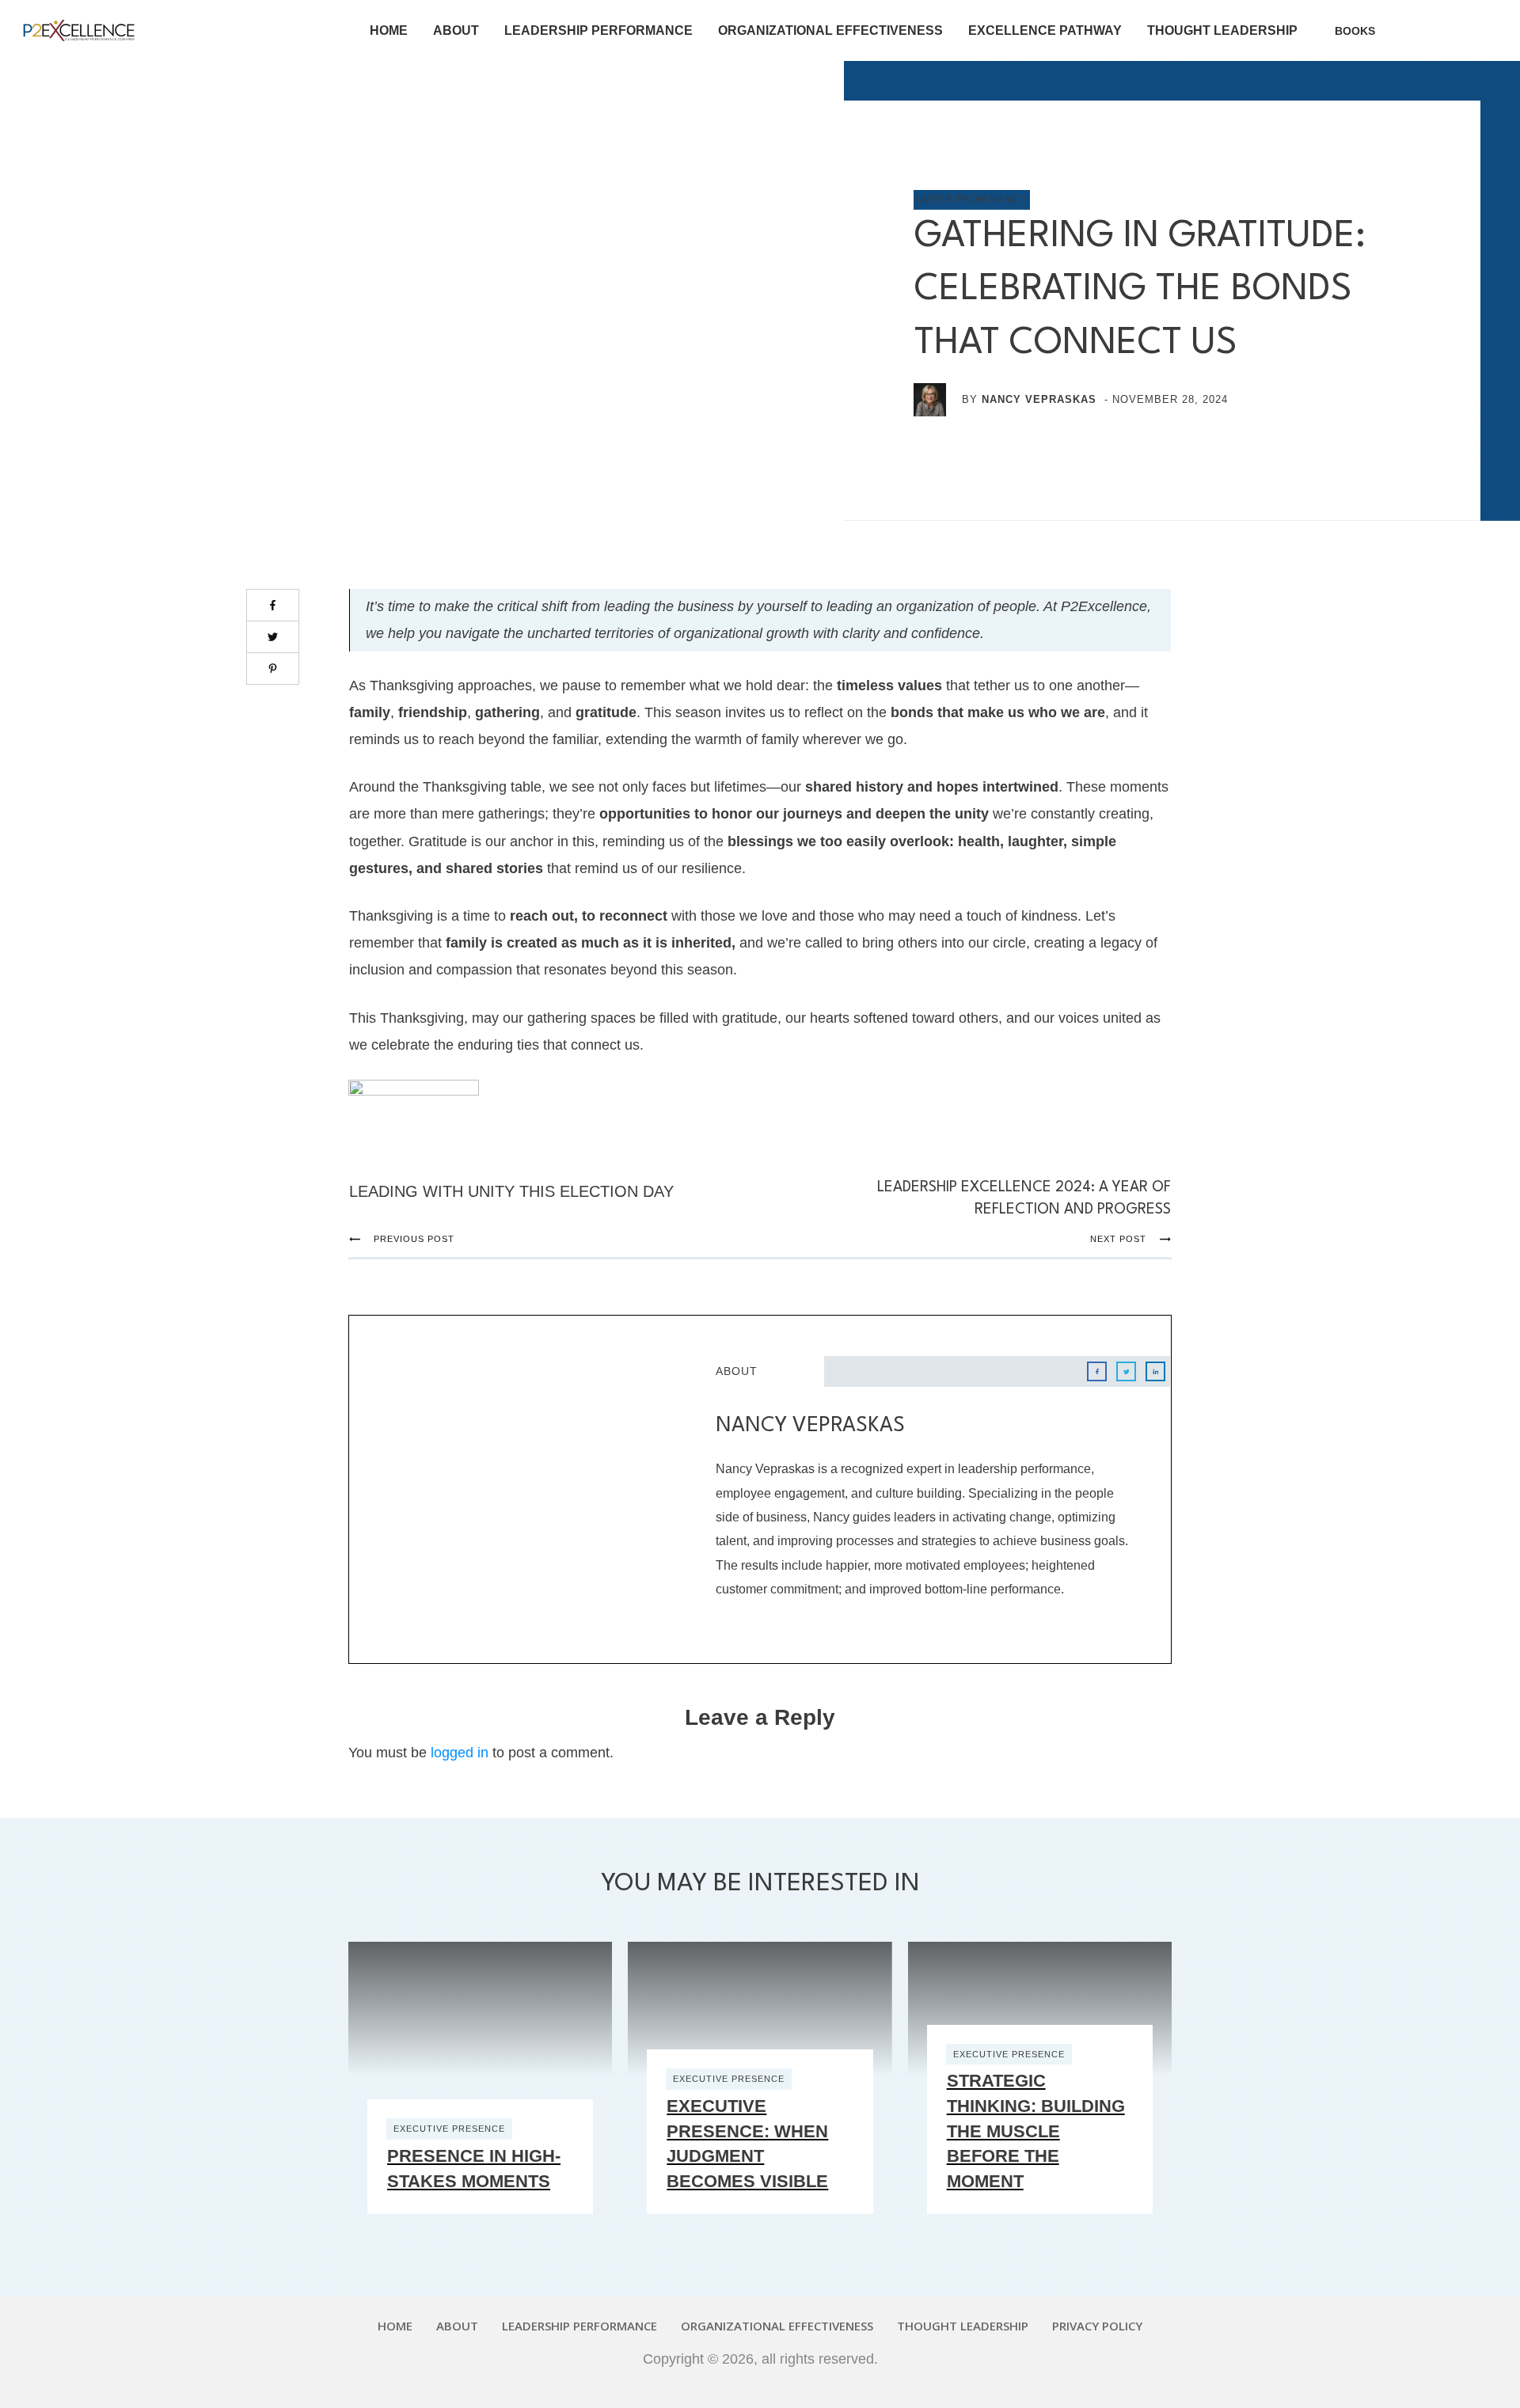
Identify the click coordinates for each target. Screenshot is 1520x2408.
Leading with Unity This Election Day (511, 1191)
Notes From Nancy (972, 199)
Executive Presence (449, 2129)
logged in (460, 1753)
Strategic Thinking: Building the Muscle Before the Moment (1036, 2131)
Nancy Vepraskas (1039, 399)
